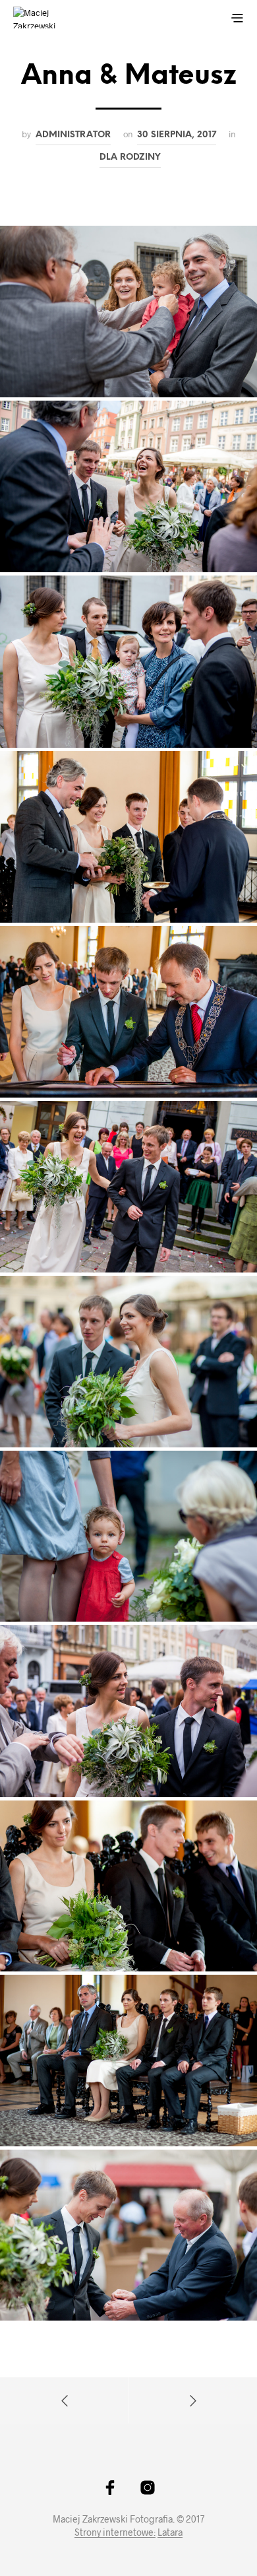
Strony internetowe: (115, 2532)
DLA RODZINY (130, 157)
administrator (73, 135)
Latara (170, 2532)
